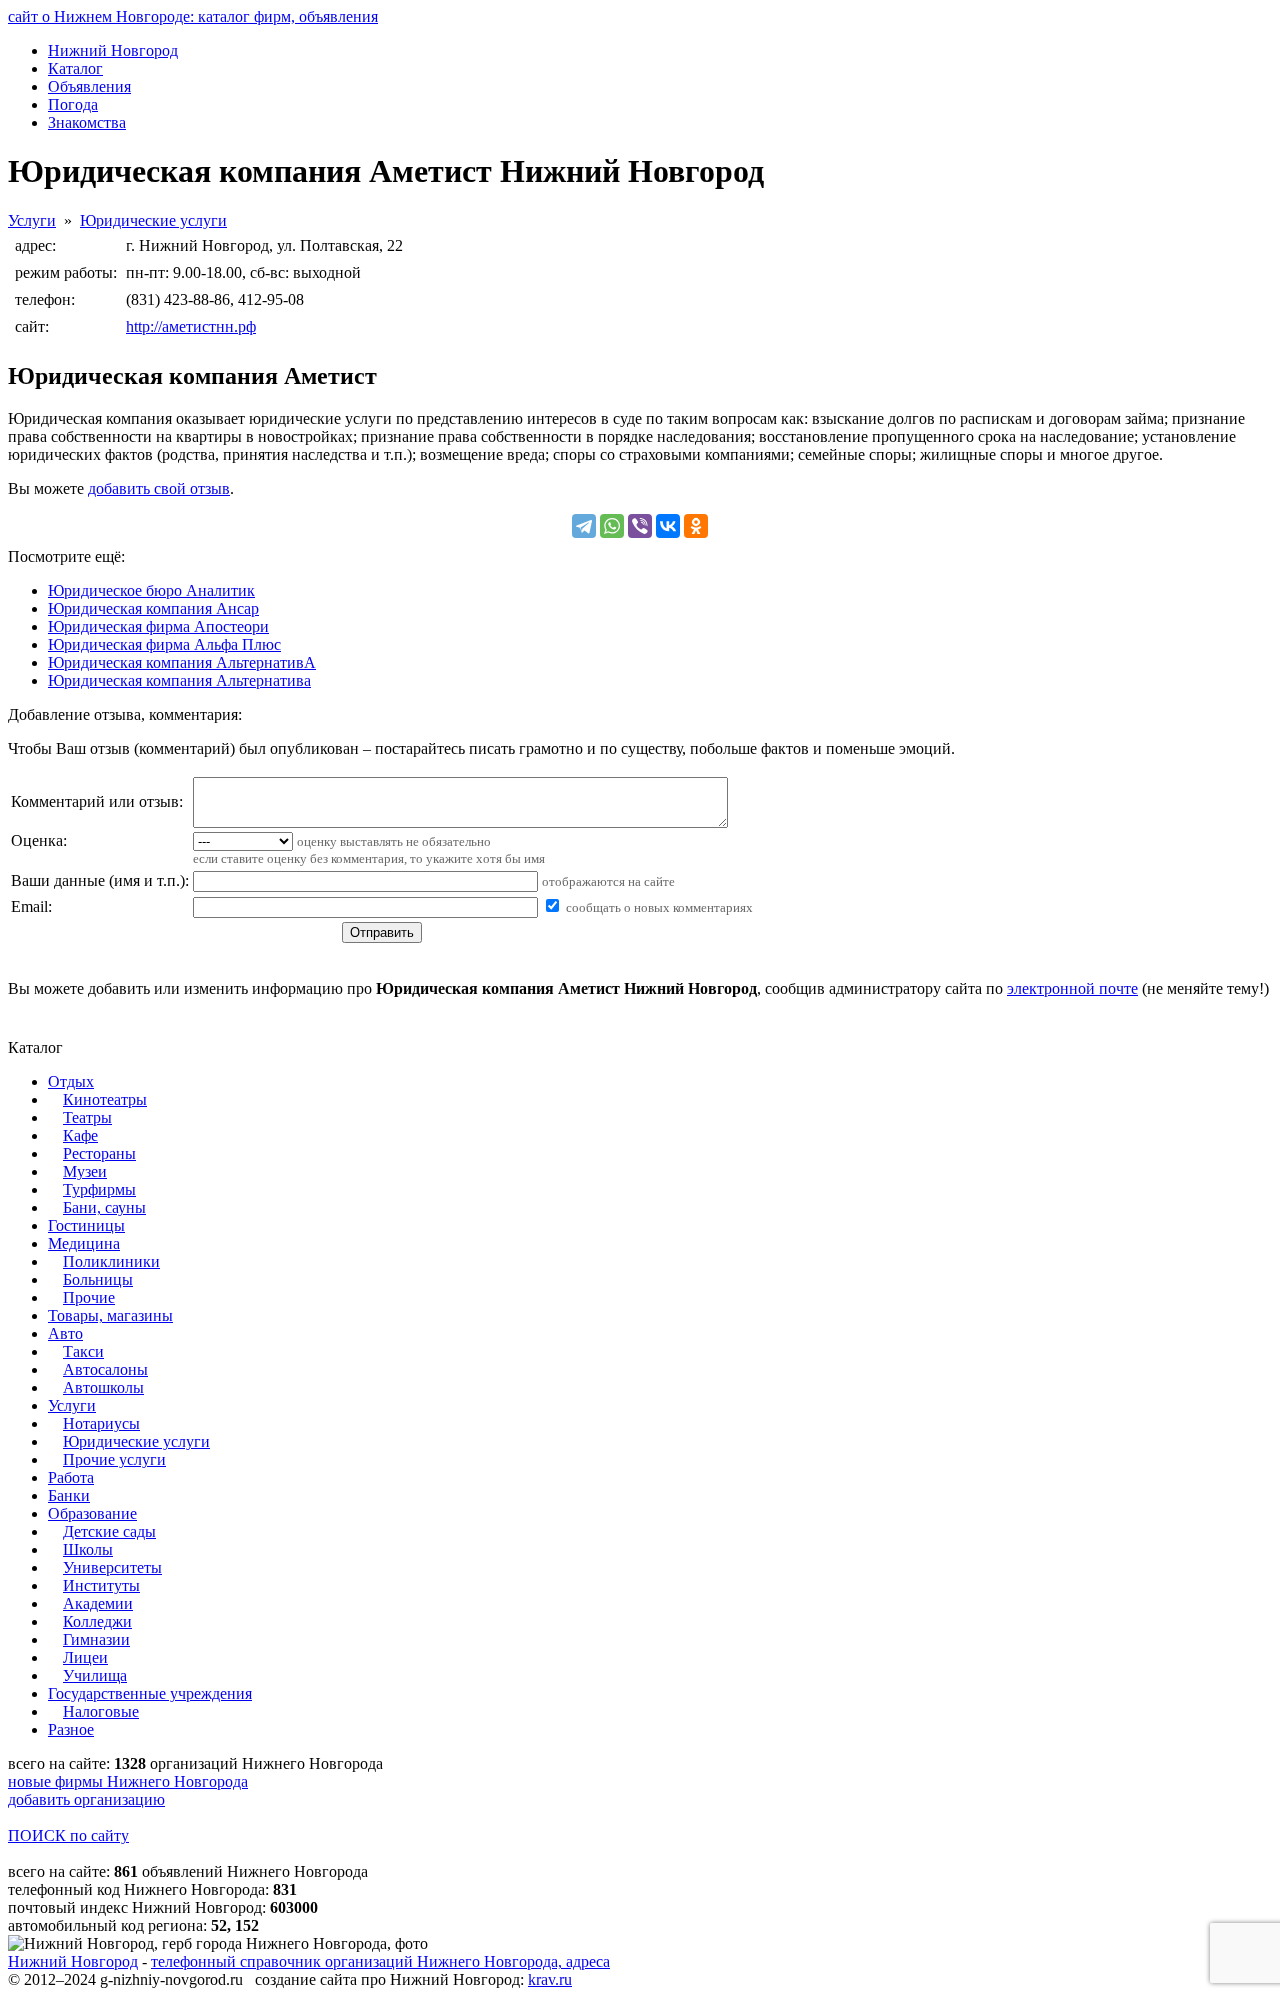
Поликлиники (111, 1261)
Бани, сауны (104, 1207)
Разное (71, 1729)
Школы (88, 1549)
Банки (69, 1495)
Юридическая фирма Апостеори (158, 626)
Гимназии (96, 1639)
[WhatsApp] (612, 526)
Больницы (98, 1279)
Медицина (84, 1243)
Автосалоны (105, 1369)
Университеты (112, 1567)
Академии (98, 1603)
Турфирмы (99, 1189)
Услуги (32, 220)
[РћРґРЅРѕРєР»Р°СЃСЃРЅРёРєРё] (696, 526)
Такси (83, 1351)
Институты (101, 1585)
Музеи (85, 1171)
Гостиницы (86, 1225)
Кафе (80, 1135)
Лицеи (85, 1657)
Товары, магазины (110, 1315)
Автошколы (103, 1387)
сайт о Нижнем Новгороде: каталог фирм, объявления (193, 16)
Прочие (89, 1297)
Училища (95, 1675)
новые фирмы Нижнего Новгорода (128, 1781)
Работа (71, 1477)
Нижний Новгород (73, 1961)
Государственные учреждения (150, 1693)
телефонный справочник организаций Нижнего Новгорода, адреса (380, 1961)
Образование (92, 1513)
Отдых (71, 1081)
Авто (65, 1333)
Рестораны (99, 1153)
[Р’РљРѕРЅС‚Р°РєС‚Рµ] (668, 526)
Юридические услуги (153, 220)
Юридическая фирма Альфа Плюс (164, 644)
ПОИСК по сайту (68, 1835)
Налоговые (101, 1711)
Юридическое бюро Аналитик (151, 590)
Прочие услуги (114, 1459)
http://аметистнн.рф (191, 326)
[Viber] (640, 526)
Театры (87, 1117)
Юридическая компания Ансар (153, 608)
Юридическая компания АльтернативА (182, 662)
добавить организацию (86, 1799)
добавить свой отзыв (159, 488)
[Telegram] (584, 526)
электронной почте (1072, 988)
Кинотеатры (105, 1099)
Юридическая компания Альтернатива (179, 680)
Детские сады (109, 1531)
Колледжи (97, 1621)
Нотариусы (101, 1423)
